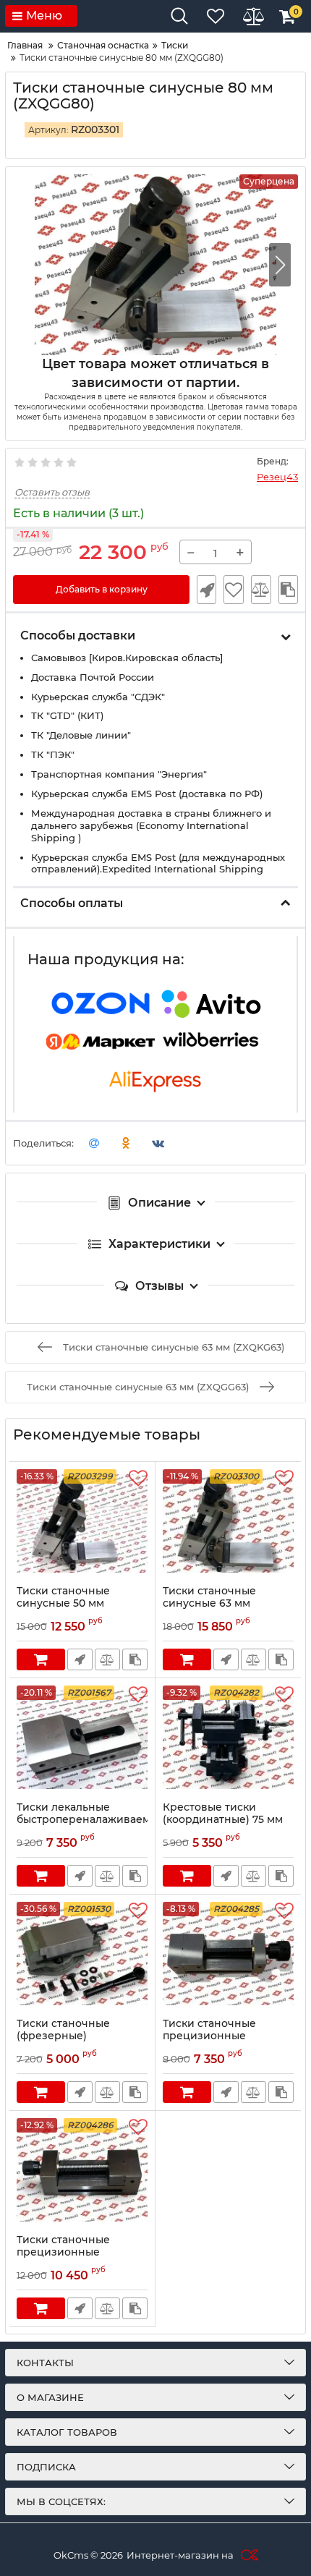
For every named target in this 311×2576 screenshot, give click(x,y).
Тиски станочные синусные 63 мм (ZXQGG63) (209, 1603)
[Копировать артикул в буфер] (288, 590)
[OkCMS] (248, 2555)
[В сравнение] (261, 590)
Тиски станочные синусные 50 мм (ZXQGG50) (63, 1603)
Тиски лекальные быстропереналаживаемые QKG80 (82, 1820)
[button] (280, 265)
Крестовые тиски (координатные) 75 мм (223, 1814)
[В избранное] (233, 590)
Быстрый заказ (206, 590)
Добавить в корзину (102, 589)
